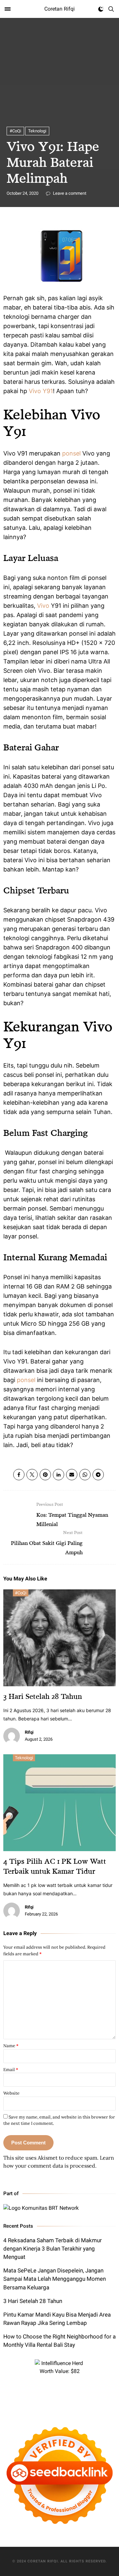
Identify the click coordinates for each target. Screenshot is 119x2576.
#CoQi (15, 131)
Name (11, 2046)
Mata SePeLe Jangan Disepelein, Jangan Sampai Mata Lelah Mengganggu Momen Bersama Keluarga (55, 2279)
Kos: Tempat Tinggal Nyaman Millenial (72, 1514)
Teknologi (37, 131)
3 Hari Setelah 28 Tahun (43, 1696)
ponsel (71, 453)
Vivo (43, 606)
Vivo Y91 (41, 391)
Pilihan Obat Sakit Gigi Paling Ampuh (47, 1543)
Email (11, 2070)
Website (11, 2093)
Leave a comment (69, 193)
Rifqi (29, 1732)
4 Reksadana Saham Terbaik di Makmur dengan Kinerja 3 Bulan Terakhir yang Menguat (53, 2249)
